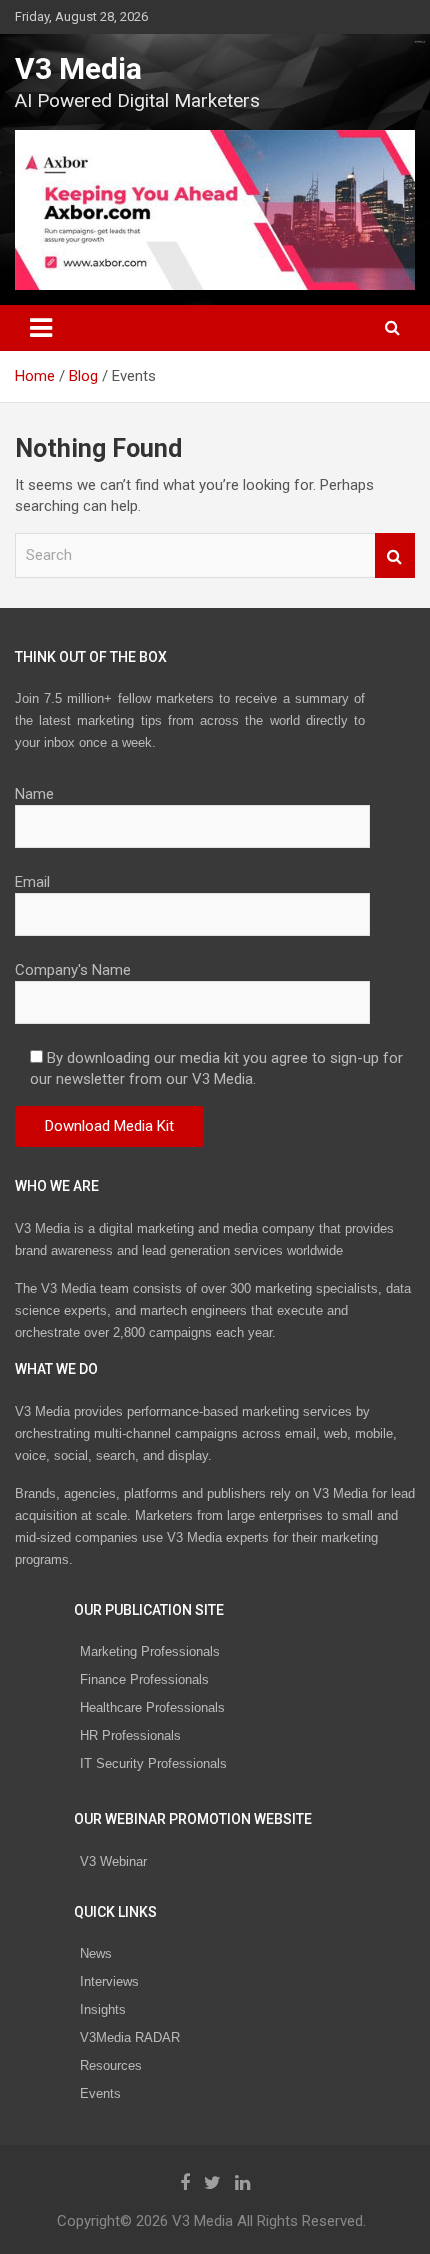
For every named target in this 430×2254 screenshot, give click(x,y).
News (96, 1953)
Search (395, 555)
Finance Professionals (144, 1679)
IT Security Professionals (153, 1763)
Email (32, 882)
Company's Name (73, 970)
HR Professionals (130, 1735)
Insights (103, 2009)
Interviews (109, 1981)
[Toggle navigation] (41, 328)
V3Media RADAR (130, 2037)
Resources (111, 2065)
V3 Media (78, 68)
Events (100, 2093)
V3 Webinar (113, 1861)
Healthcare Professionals (152, 1707)
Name (34, 794)
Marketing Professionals (150, 1651)
